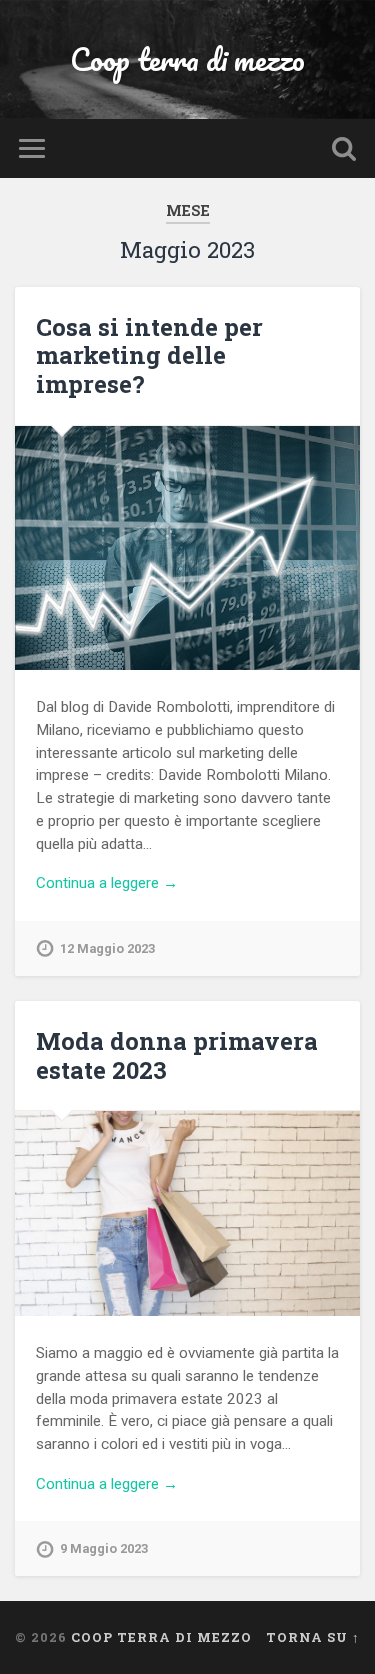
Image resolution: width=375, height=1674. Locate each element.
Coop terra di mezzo (187, 59)
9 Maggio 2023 (104, 1548)
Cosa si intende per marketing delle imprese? (149, 356)
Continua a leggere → (107, 883)
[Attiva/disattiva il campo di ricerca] (344, 148)
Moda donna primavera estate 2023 (177, 1055)
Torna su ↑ (313, 1637)
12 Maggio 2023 (107, 948)
